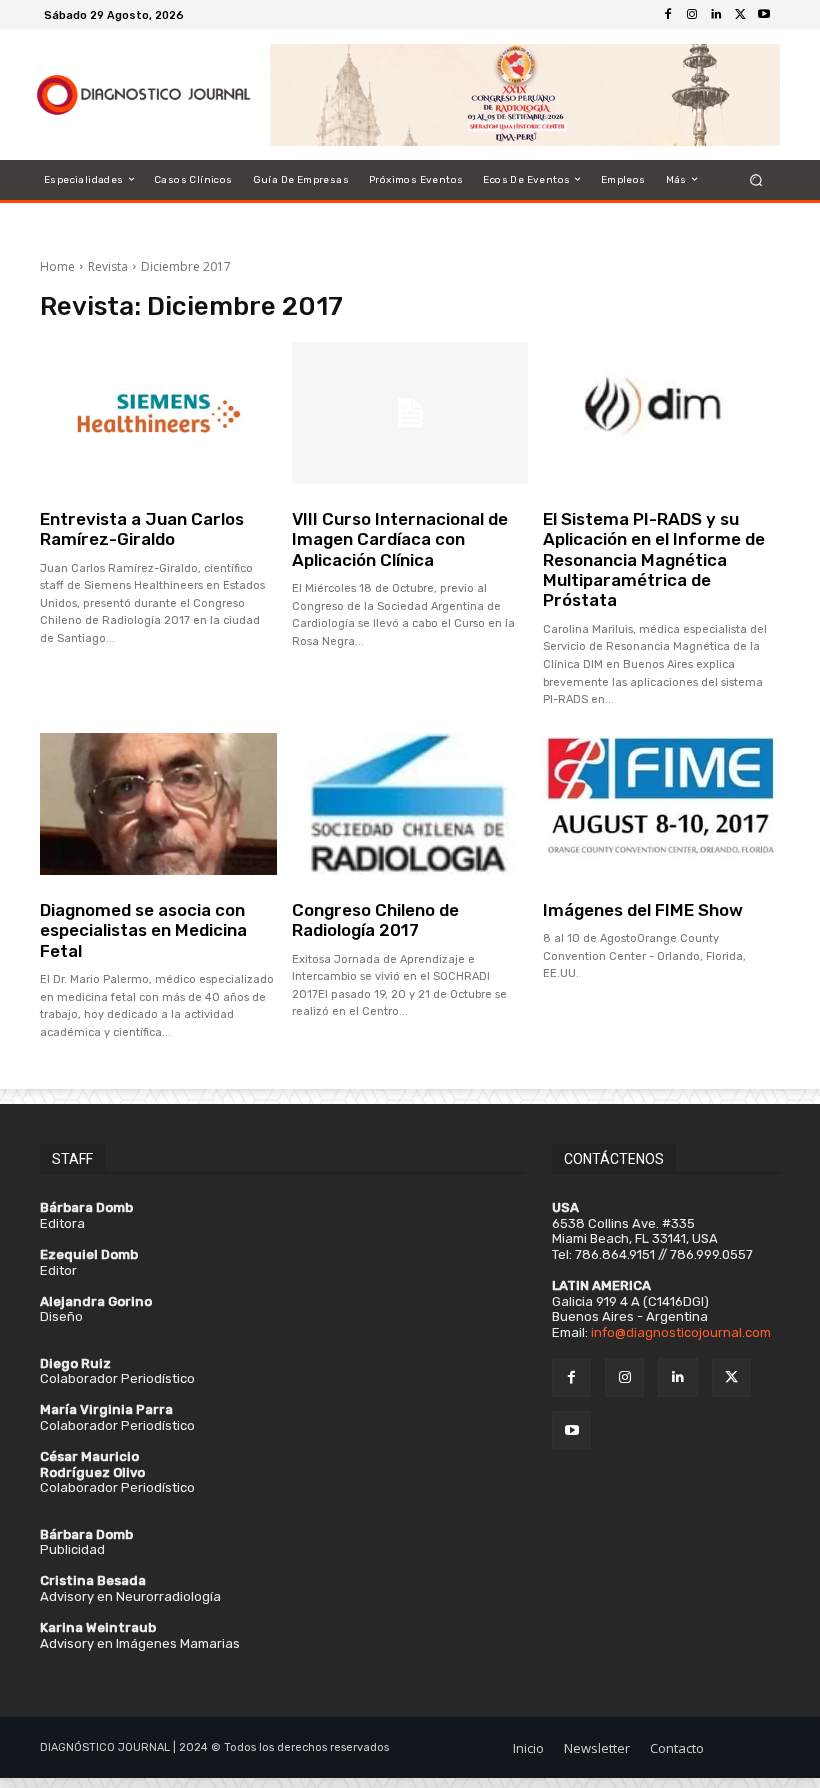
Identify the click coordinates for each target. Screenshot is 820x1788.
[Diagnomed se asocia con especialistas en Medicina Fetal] (158, 804)
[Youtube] (764, 15)
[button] (756, 179)
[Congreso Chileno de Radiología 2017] (410, 804)
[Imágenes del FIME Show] (661, 804)
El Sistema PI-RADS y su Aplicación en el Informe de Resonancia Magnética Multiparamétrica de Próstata (654, 560)
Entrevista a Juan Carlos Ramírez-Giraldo (142, 529)
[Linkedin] (716, 15)
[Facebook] (668, 15)
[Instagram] (692, 15)
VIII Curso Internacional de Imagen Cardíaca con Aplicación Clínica (400, 539)
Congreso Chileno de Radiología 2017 (375, 920)
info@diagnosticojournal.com (681, 1332)
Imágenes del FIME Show (643, 910)
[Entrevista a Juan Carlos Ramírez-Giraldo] (158, 413)
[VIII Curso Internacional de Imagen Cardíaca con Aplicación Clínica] (410, 413)
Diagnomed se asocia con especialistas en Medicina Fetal (143, 930)
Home (57, 266)
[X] (740, 15)
